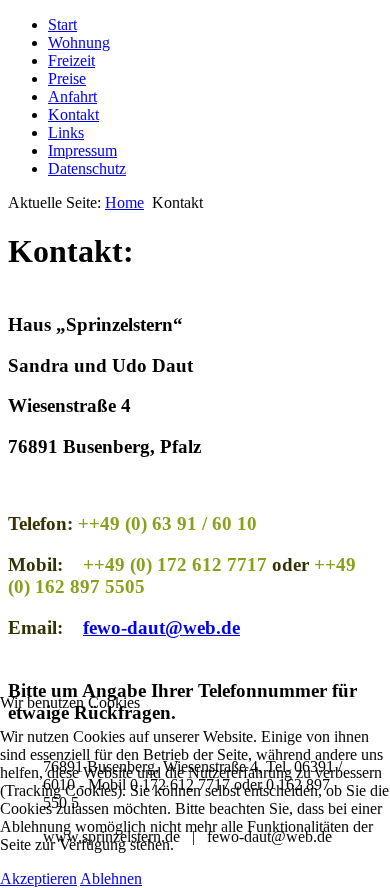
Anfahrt (72, 96)
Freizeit (71, 60)
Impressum (82, 150)
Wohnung (79, 42)
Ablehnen (111, 878)
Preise (67, 78)
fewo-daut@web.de (161, 627)
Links (66, 132)
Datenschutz (87, 168)
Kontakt (73, 114)
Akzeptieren (38, 878)
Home (124, 202)
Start (62, 24)
